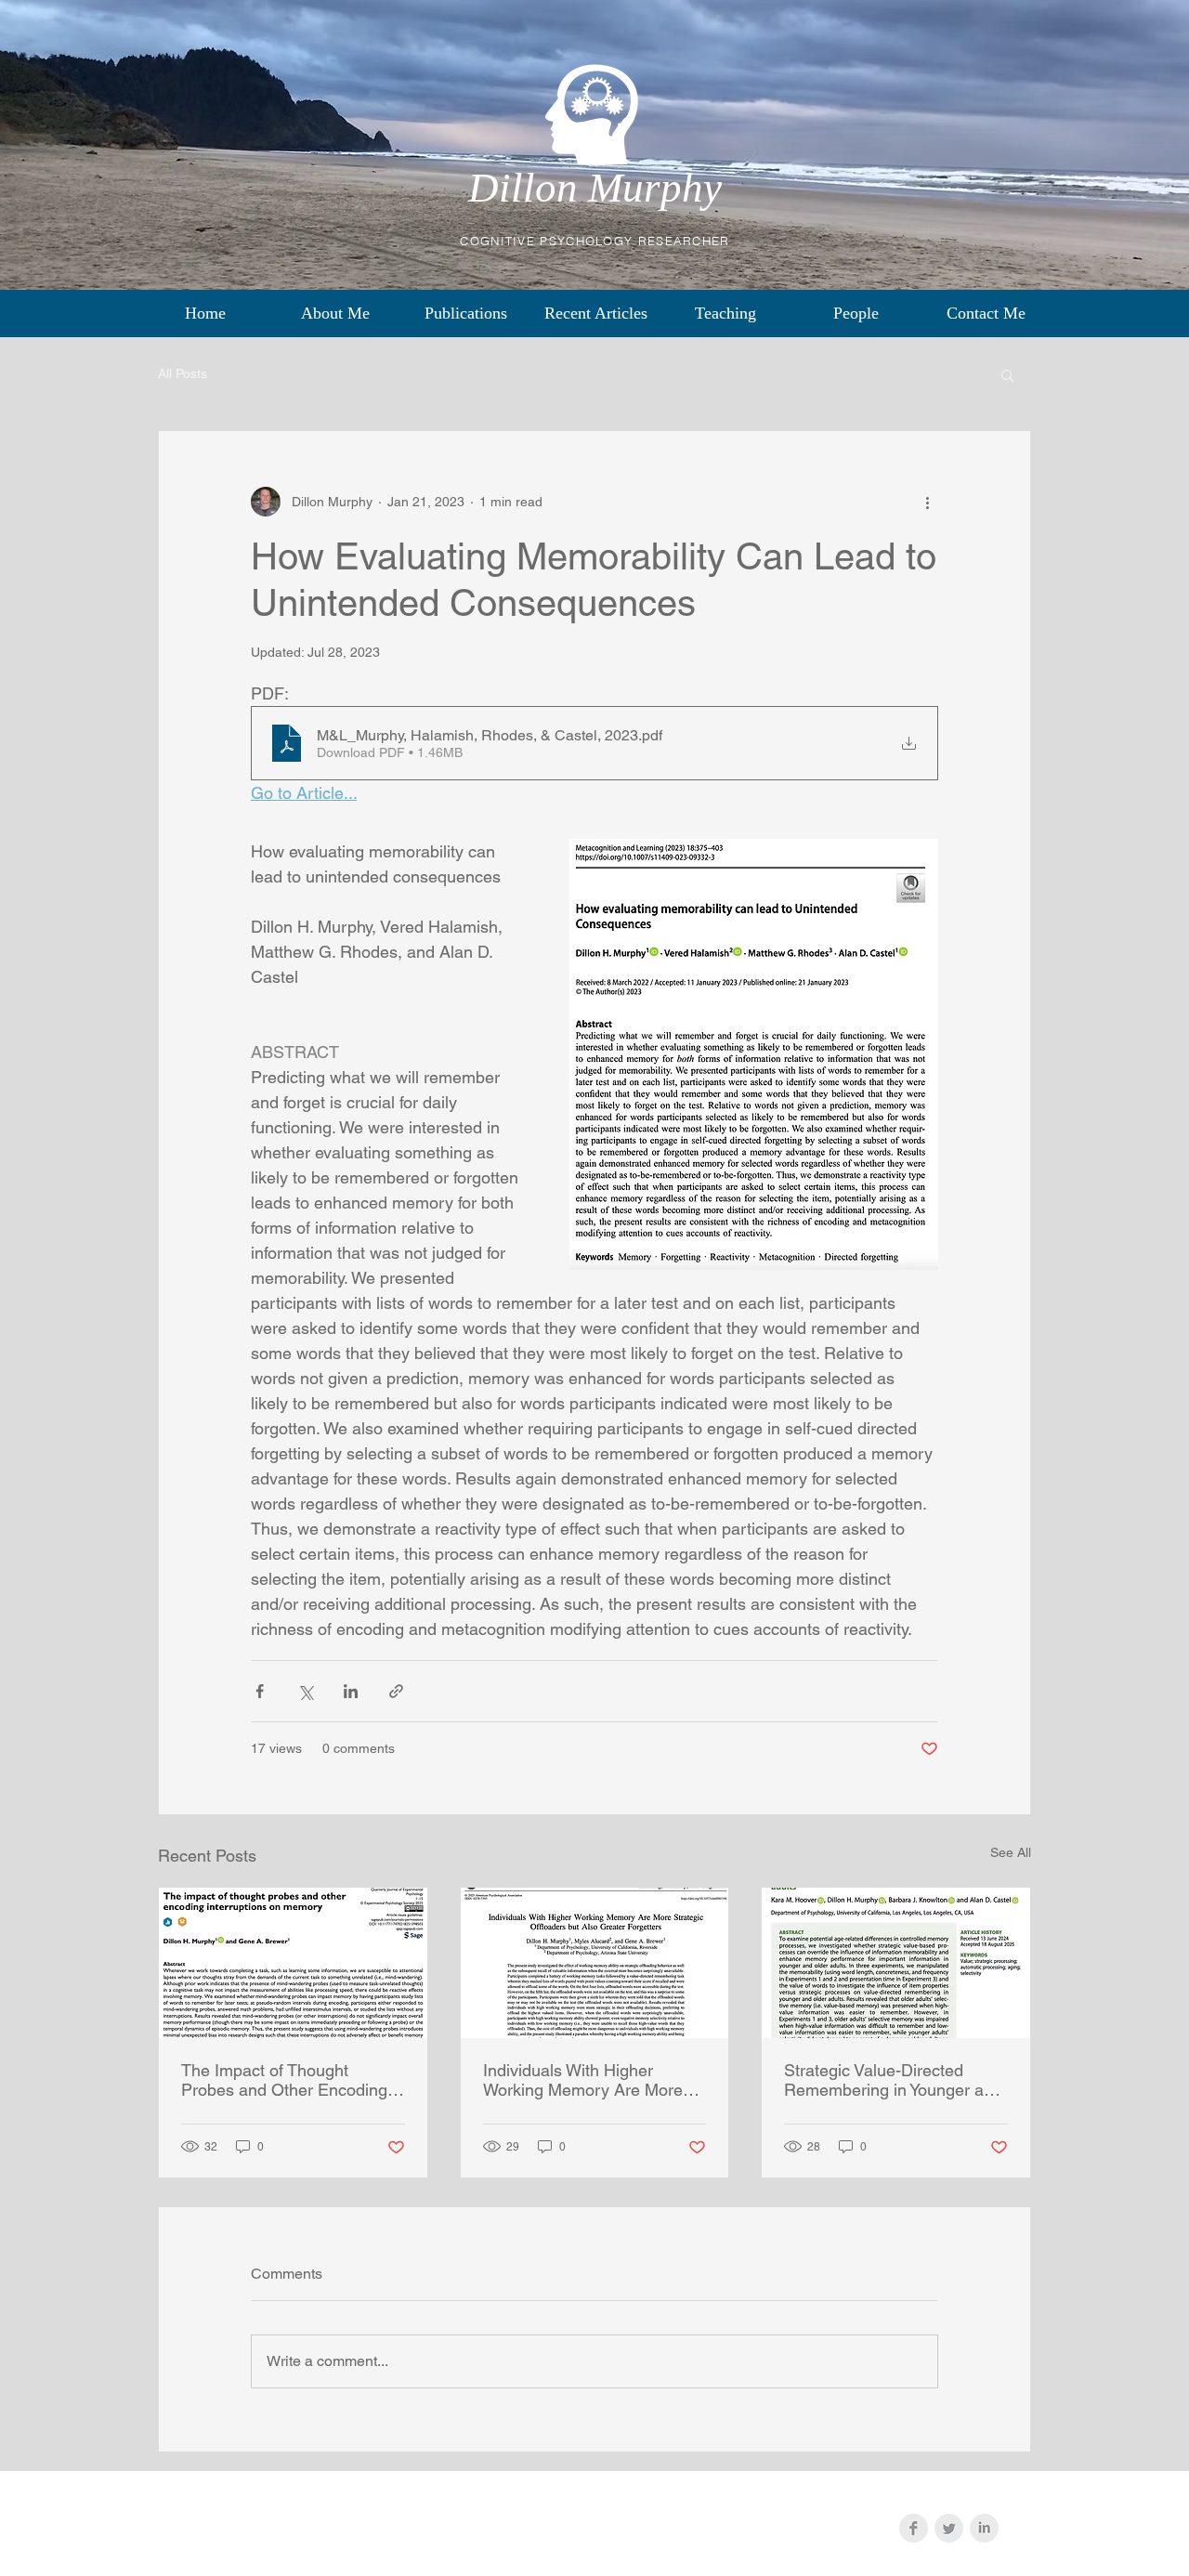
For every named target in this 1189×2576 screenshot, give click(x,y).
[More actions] (927, 502)
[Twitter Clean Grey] (949, 2528)
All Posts (183, 373)
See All (1011, 1852)
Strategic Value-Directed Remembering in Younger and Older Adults (893, 2080)
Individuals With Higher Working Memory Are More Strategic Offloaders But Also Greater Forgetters (590, 2080)
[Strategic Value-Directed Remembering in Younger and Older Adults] (896, 1963)
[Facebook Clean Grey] (914, 2528)
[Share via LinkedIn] (351, 1691)
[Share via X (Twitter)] (305, 1691)
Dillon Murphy (595, 188)
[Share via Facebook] (260, 1691)
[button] (1007, 374)
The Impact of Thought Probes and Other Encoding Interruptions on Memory (284, 2080)
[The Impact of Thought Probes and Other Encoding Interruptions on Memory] (293, 1963)
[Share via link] (396, 1691)
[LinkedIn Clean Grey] (984, 2528)
